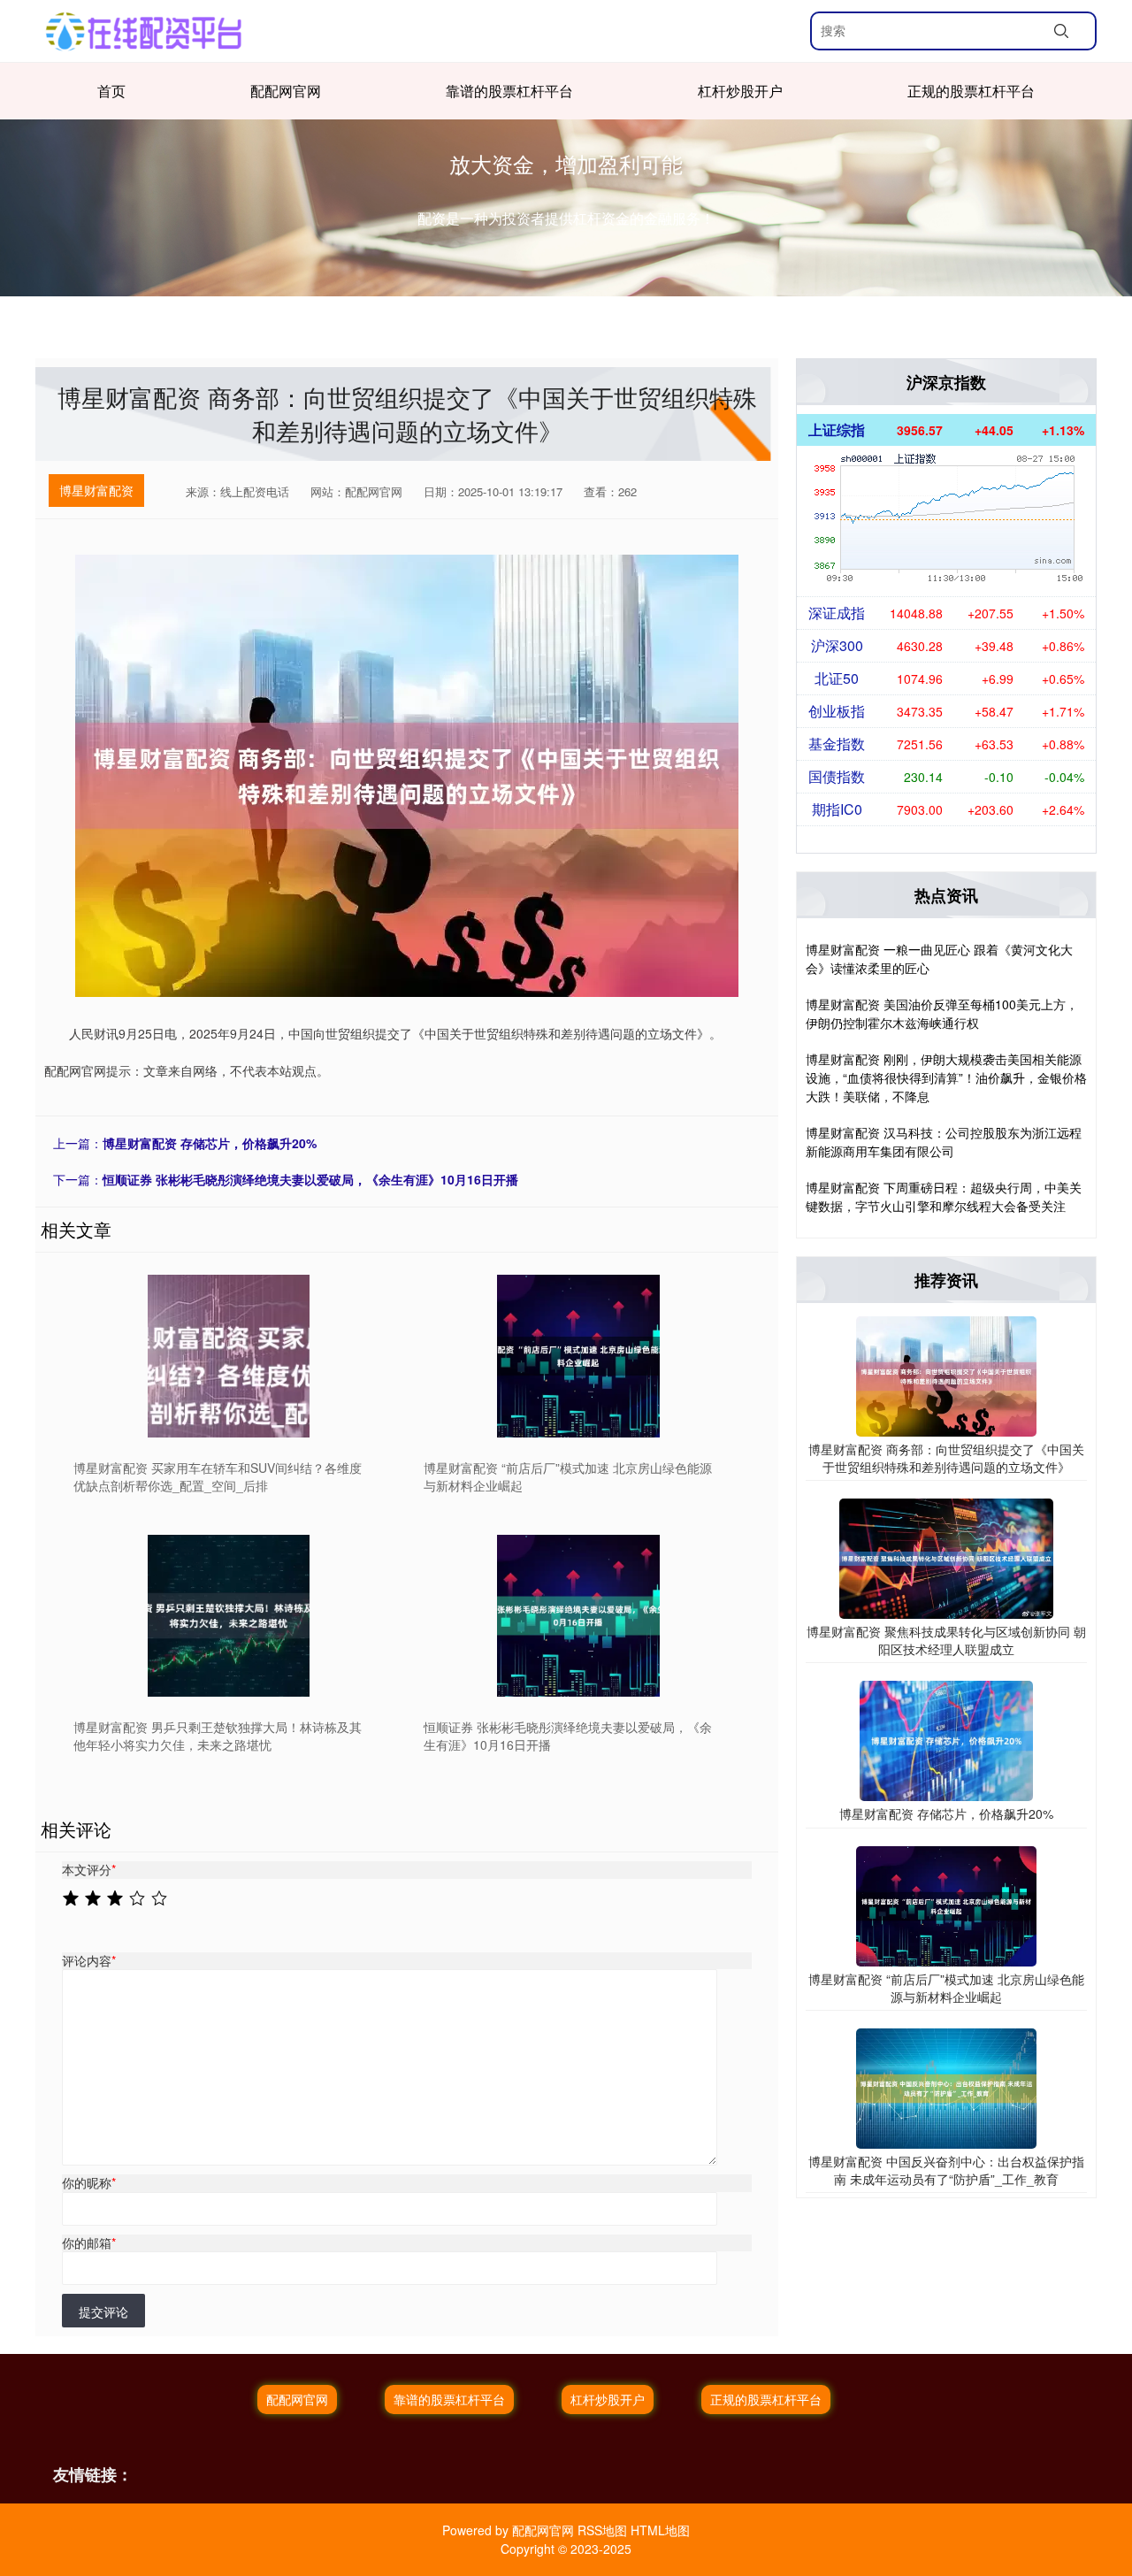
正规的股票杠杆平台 (971, 91)
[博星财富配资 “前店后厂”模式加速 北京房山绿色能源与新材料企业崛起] (579, 1356)
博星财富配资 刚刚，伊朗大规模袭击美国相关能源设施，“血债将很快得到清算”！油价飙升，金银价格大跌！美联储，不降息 (946, 1077)
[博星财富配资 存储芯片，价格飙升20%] (946, 1739)
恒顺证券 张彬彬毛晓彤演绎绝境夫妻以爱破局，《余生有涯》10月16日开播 (310, 1179)
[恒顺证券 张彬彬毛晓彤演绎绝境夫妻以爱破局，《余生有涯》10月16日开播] (579, 1616)
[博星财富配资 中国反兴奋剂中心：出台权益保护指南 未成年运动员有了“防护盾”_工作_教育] (946, 2087)
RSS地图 (602, 2530)
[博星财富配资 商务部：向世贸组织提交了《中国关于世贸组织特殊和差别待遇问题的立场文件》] (946, 1375)
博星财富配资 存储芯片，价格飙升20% (210, 1143)
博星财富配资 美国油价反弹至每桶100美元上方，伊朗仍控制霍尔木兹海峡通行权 (942, 1013)
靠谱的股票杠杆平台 (509, 91)
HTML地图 (660, 2530)
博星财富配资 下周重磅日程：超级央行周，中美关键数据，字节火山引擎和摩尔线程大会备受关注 (944, 1196)
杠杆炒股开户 (740, 91)
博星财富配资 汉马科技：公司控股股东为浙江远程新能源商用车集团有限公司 (944, 1142)
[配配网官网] (144, 31)
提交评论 (103, 2311)
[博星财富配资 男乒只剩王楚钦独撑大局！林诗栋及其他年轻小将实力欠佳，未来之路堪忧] (229, 1616)
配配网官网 (286, 91)
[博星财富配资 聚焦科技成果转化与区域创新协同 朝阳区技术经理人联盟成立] (946, 1557)
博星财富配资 (96, 490)
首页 (111, 91)
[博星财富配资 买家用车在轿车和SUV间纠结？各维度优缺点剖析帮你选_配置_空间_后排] (229, 1356)
